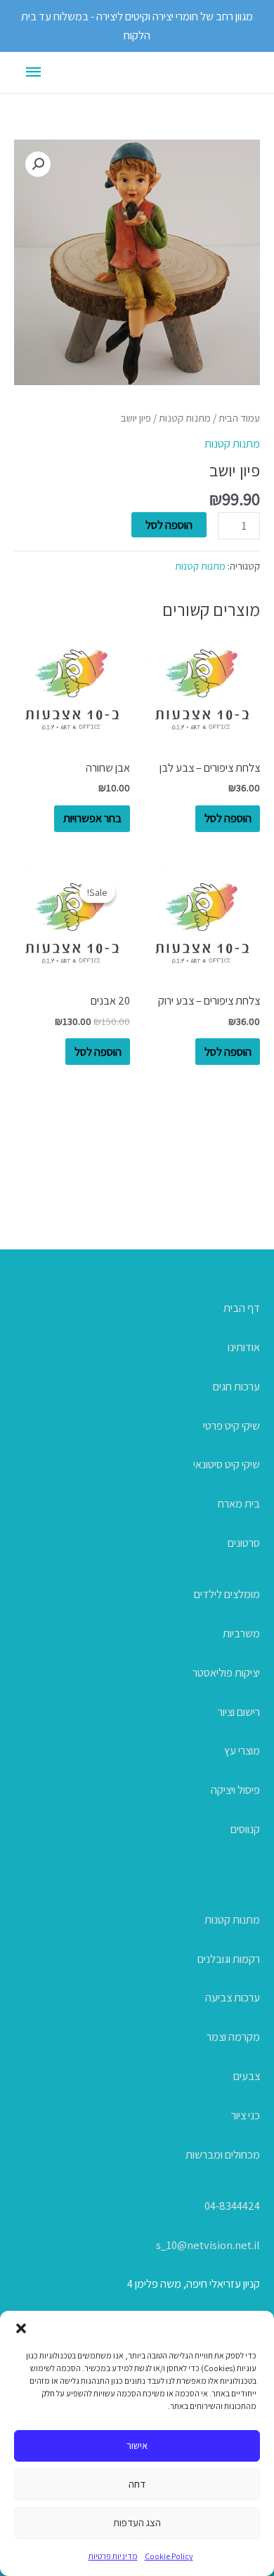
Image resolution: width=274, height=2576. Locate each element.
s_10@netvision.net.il (208, 2245)
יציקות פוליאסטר (226, 1672)
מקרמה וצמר (233, 2037)
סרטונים (244, 1543)
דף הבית (242, 1308)
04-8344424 (232, 2206)
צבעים (247, 2076)
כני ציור (246, 2115)
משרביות (241, 1633)
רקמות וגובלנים (229, 1959)
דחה (137, 2484)
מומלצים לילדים (227, 1594)
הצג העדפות (137, 2522)
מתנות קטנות (185, 418)
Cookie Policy (169, 2556)
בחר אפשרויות (92, 818)
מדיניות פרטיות (113, 2556)
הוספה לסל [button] (228, 818)
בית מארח (239, 1503)
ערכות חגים (236, 1386)
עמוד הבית (239, 418)
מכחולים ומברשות (223, 2154)
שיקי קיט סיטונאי (227, 1464)
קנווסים (245, 1829)
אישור (137, 2445)
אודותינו (244, 1347)
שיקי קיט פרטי (231, 1425)
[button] (21, 2328)
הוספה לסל (169, 525)
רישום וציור (239, 1712)
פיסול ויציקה (235, 1790)
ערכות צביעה (233, 1997)
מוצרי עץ (242, 1750)
